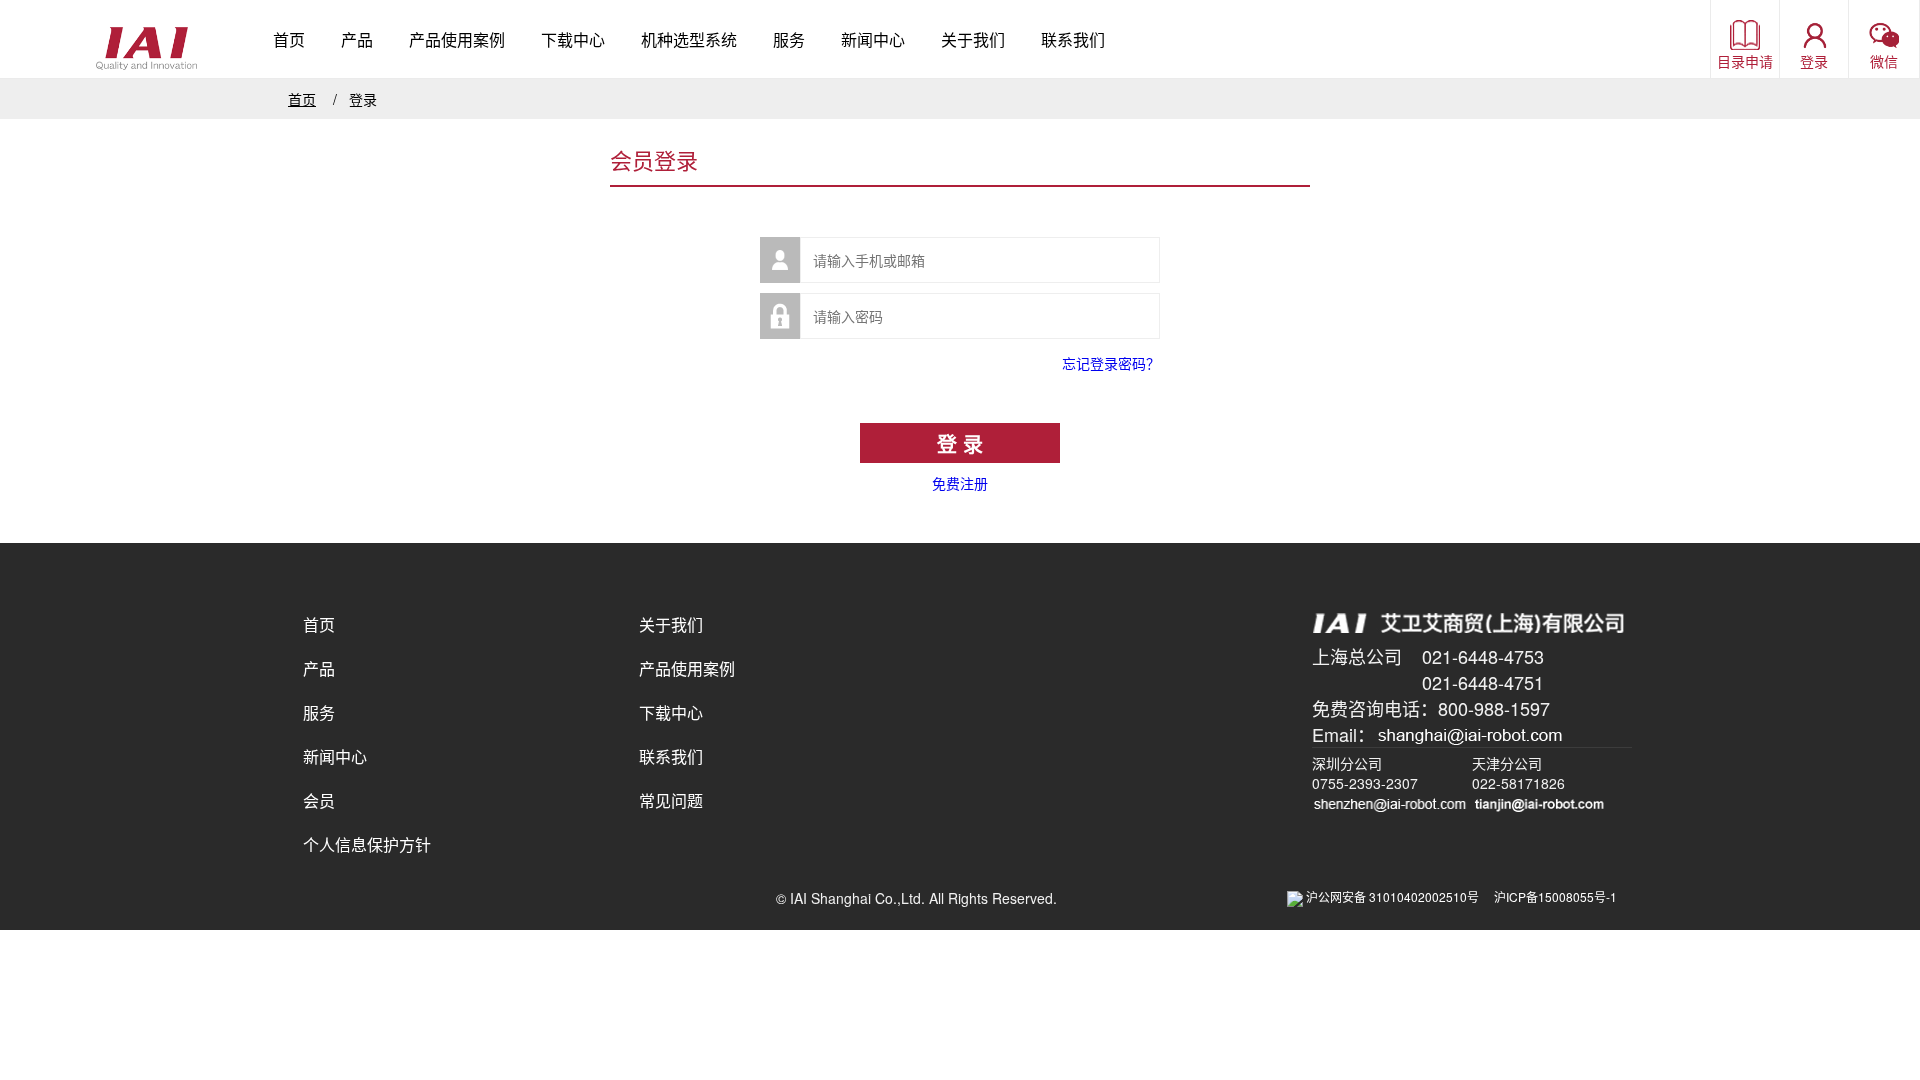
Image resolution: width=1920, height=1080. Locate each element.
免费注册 (960, 483)
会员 (319, 800)
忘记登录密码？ (1111, 363)
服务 (789, 39)
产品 (357, 39)
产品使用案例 (457, 39)
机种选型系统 (689, 39)
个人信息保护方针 (367, 844)
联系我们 (1073, 39)
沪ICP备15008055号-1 (1555, 896)
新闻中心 (873, 39)
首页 (289, 39)
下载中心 (573, 39)
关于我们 (973, 39)
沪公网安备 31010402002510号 (1398, 896)
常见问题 (671, 800)
